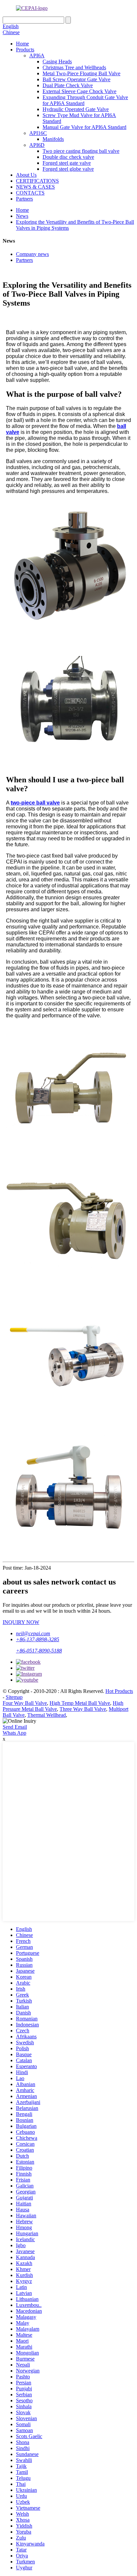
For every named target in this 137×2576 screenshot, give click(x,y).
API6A (37, 56)
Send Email (15, 1727)
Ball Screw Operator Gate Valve (76, 79)
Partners (24, 199)
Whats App (14, 1733)
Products (25, 50)
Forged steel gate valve (67, 163)
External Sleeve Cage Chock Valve (79, 91)
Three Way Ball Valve (83, 1709)
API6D (37, 145)
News (22, 216)
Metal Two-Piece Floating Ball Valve (81, 73)
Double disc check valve (68, 157)
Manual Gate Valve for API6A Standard (84, 127)
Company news (32, 254)
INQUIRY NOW (21, 1622)
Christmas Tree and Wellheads (74, 67)
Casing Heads (57, 61)
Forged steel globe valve (68, 169)
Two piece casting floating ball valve (81, 151)
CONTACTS (30, 193)
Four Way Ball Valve (25, 1703)
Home (22, 44)
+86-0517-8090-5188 (39, 1651)
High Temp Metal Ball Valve (80, 1703)
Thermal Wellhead (47, 1715)
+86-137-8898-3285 (38, 1639)
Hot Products (119, 1691)
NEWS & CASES (35, 187)
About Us (26, 175)
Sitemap (14, 1697)
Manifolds (53, 139)
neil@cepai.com (33, 1633)
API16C (38, 133)
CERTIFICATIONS (37, 181)
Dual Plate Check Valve (68, 85)
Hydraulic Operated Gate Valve (76, 109)
